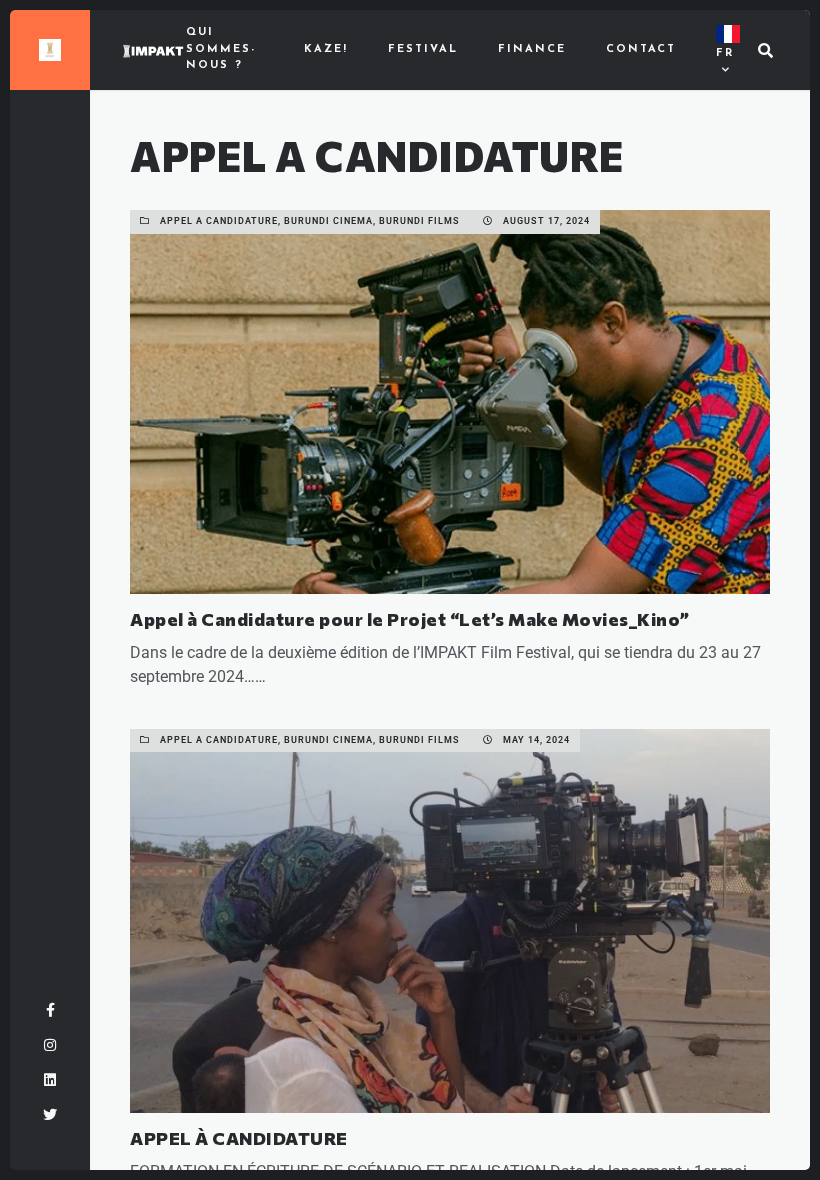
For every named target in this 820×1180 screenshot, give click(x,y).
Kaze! (326, 49)
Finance (532, 49)
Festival (423, 49)
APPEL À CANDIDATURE (239, 1138)
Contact (641, 49)
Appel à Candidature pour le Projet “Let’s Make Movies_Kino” (410, 619)
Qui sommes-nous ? (221, 49)
